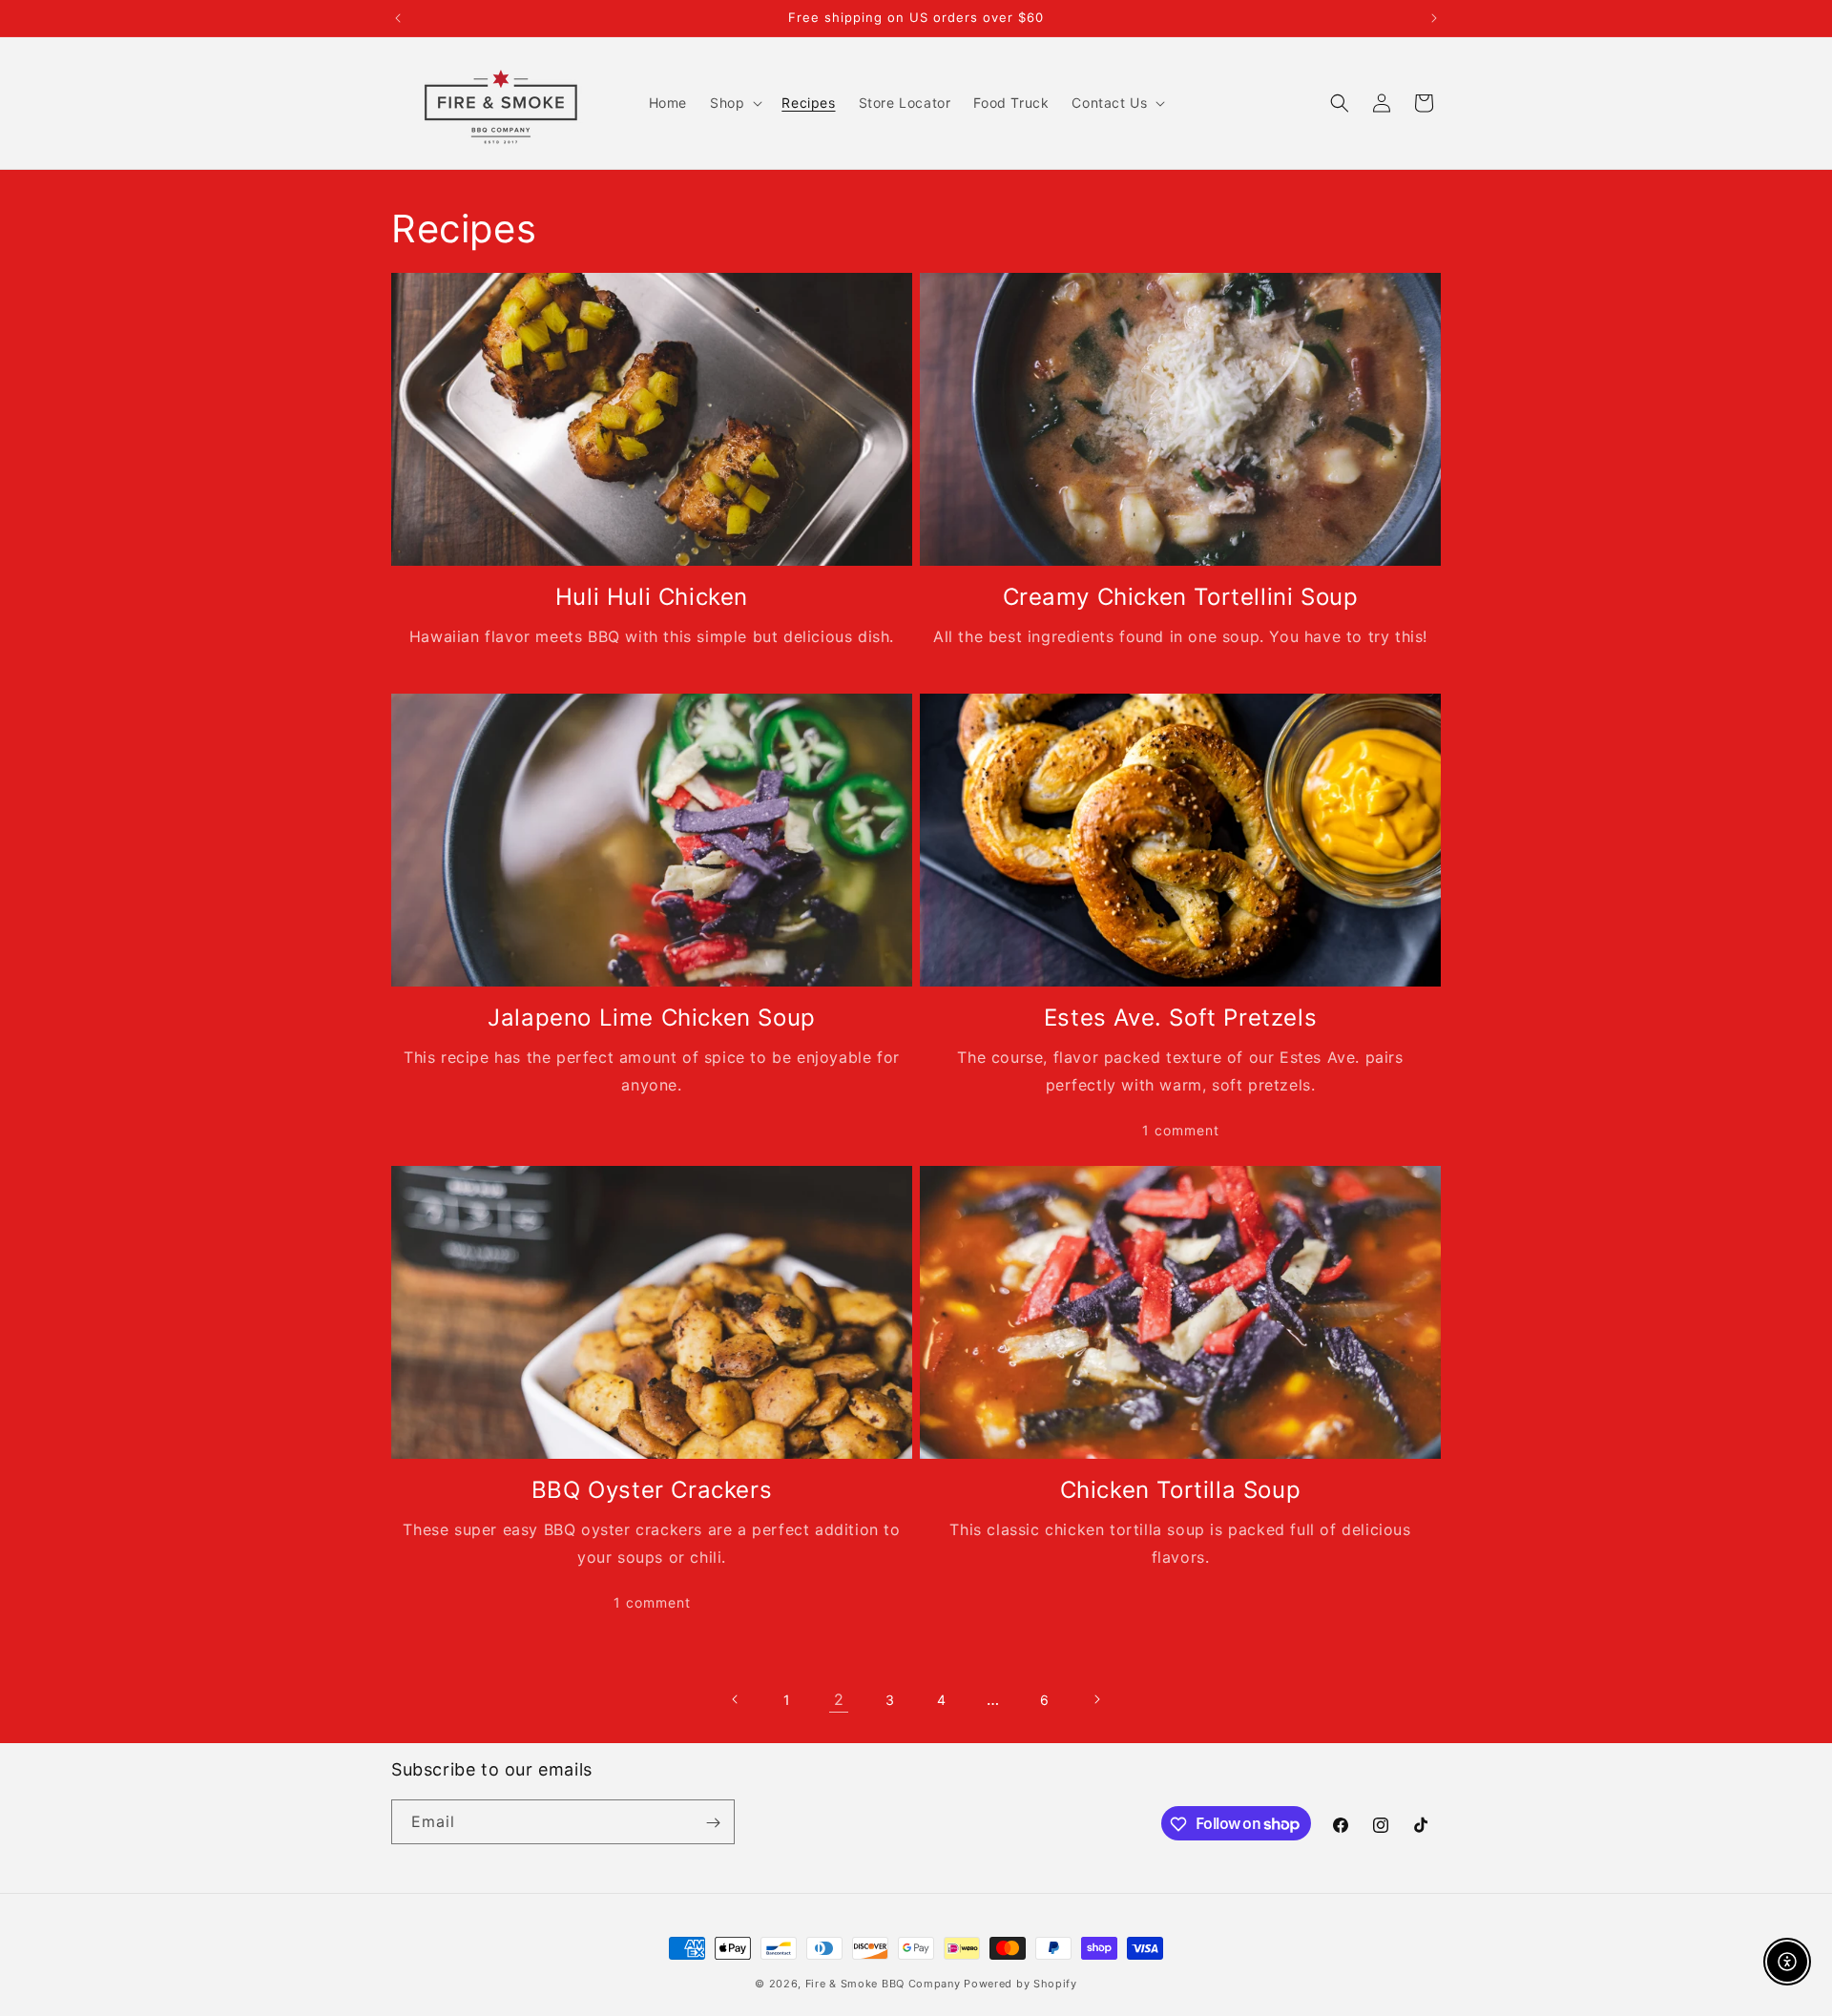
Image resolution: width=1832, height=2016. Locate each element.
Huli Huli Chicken (652, 597)
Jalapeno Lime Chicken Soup (652, 1018)
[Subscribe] (713, 1823)
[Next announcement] (1434, 18)
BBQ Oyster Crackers (652, 1490)
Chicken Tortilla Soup (1181, 1490)
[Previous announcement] (398, 18)
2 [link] (839, 1699)
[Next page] (1096, 1699)
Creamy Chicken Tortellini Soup (1181, 597)
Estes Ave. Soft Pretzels (1180, 1018)
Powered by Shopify (1020, 1984)
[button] (734, 103)
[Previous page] (736, 1699)
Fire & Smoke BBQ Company (883, 1984)
